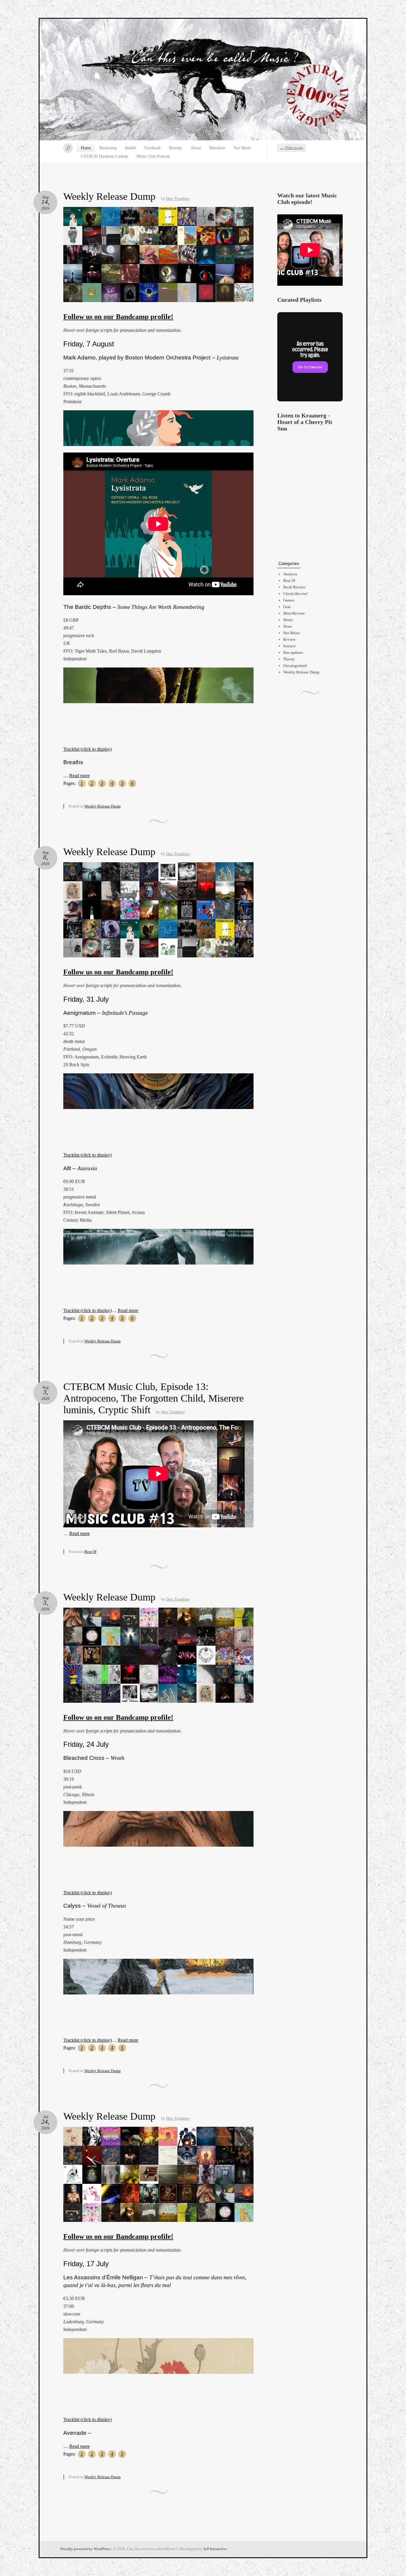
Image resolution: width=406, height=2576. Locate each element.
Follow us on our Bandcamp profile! (118, 317)
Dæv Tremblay (178, 198)
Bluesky (176, 148)
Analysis (290, 574)
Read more (80, 776)
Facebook (152, 148)
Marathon (217, 148)
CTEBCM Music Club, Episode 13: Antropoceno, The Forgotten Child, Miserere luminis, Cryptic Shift (154, 1398)
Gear (287, 607)
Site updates (293, 652)
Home (86, 148)
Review (289, 639)
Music (288, 620)
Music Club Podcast (153, 156)
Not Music (242, 148)
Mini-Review (294, 613)
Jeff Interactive (215, 2549)
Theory (289, 659)
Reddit (131, 148)
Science (289, 646)
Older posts (291, 148)
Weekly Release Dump (109, 196)
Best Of (90, 1552)
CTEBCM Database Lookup (104, 156)
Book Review (294, 587)
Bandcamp (108, 148)
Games (289, 600)
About (196, 148)
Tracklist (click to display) (88, 749)
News (288, 626)
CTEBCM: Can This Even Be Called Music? (203, 80)
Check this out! (296, 594)
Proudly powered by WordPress (85, 2549)
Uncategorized (295, 666)
